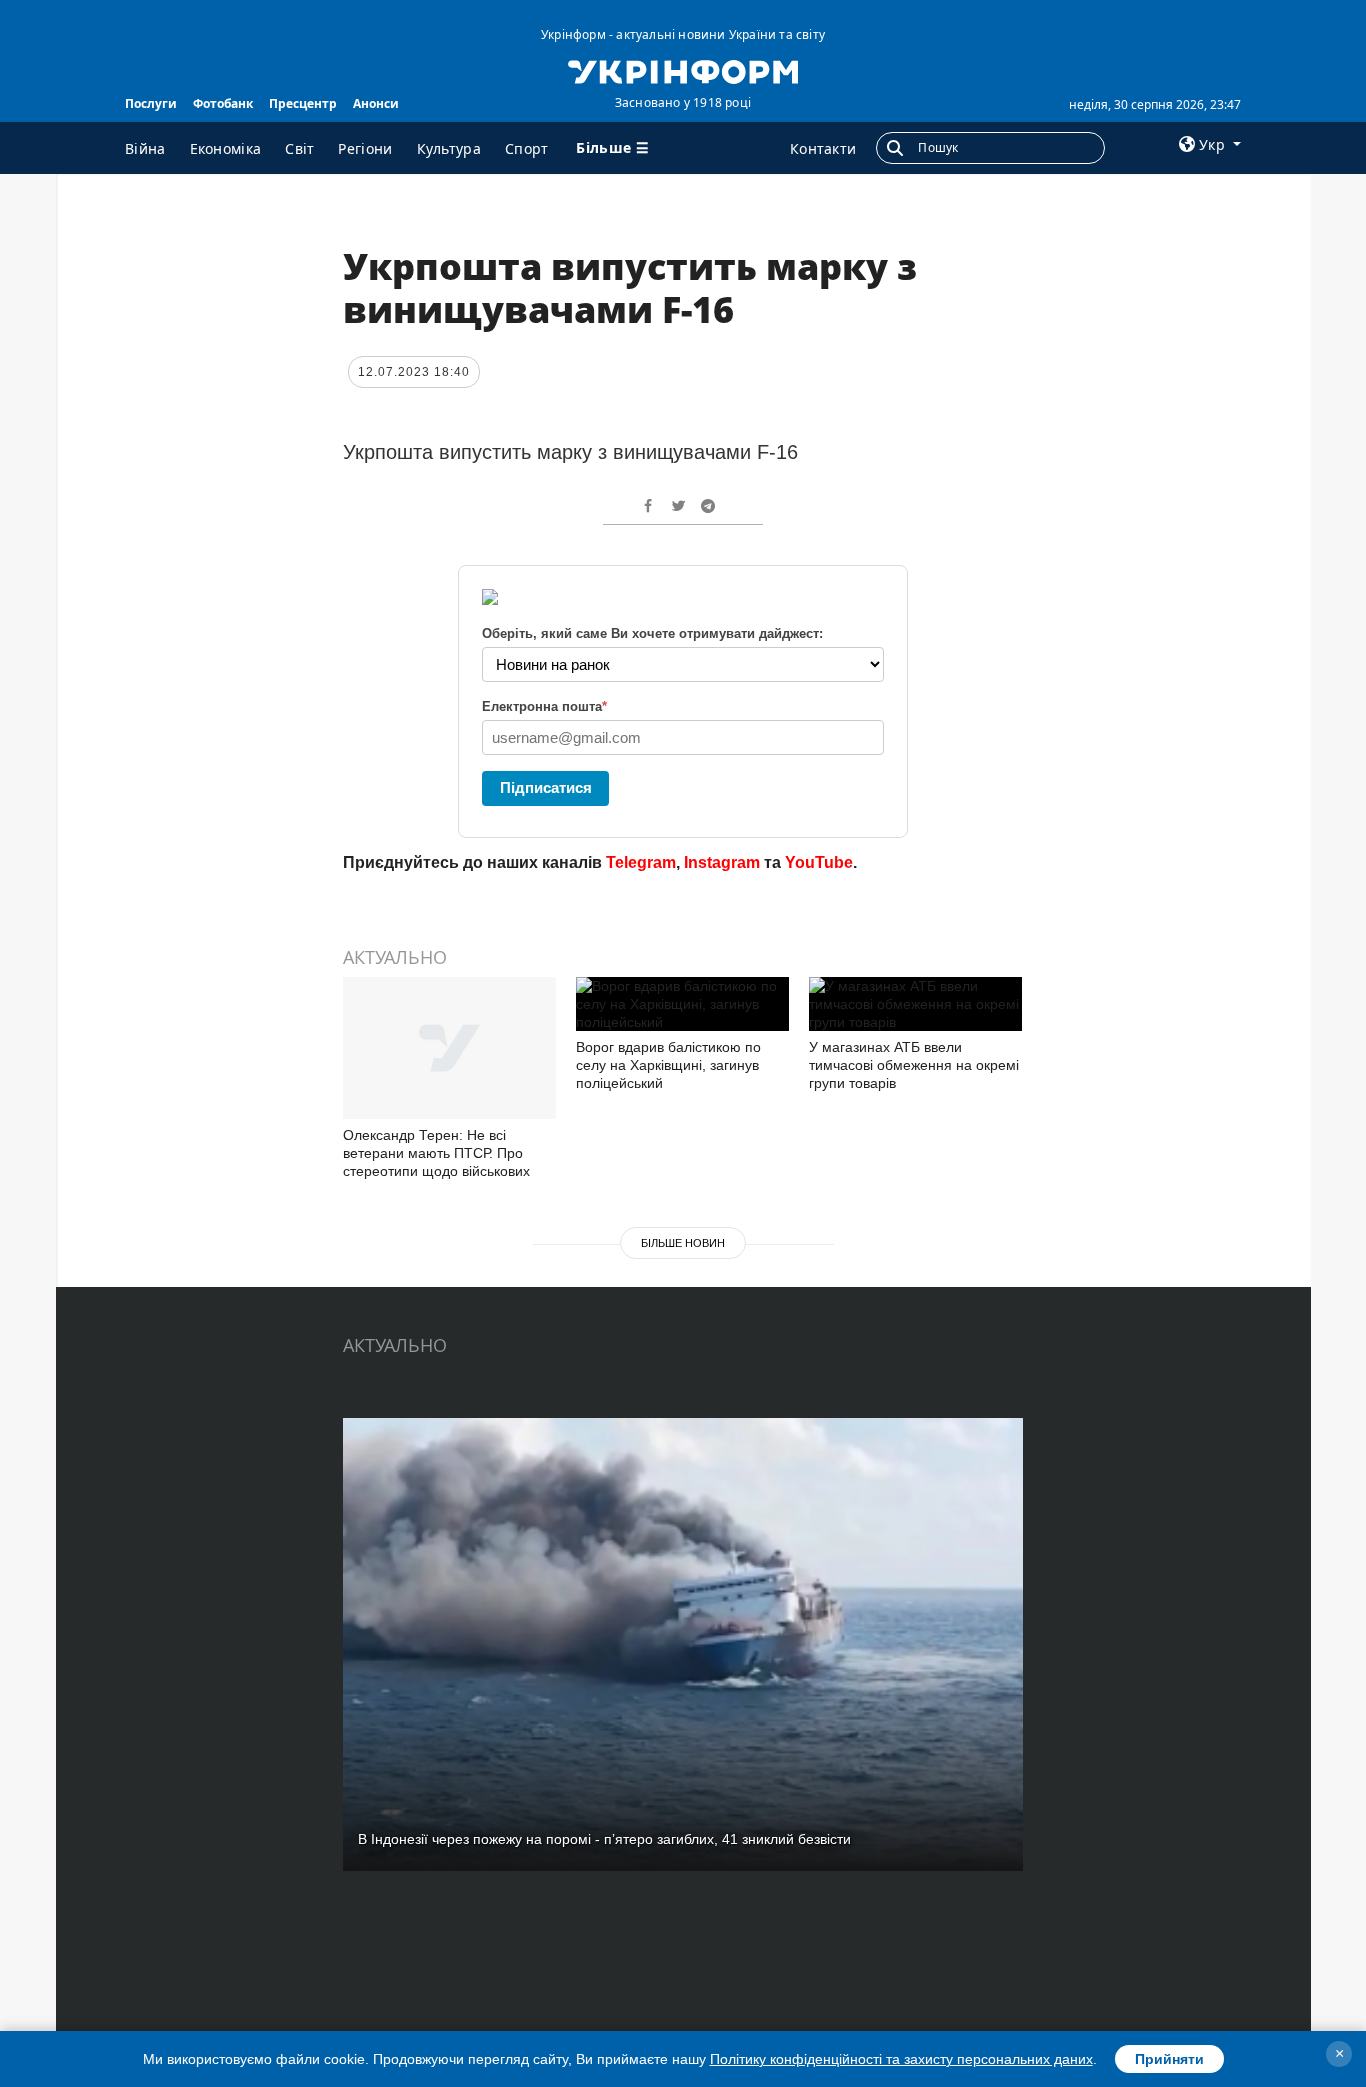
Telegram (641, 862)
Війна (145, 148)
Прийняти (1169, 2059)
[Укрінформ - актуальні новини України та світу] (682, 70)
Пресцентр (303, 103)
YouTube (819, 862)
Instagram (722, 862)
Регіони (365, 148)
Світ (299, 148)
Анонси (376, 103)
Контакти (823, 148)
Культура (449, 148)
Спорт (527, 148)
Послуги (151, 103)
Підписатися (546, 787)
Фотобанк (223, 103)
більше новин (683, 1243)
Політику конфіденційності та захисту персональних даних (901, 2059)
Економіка (226, 148)
